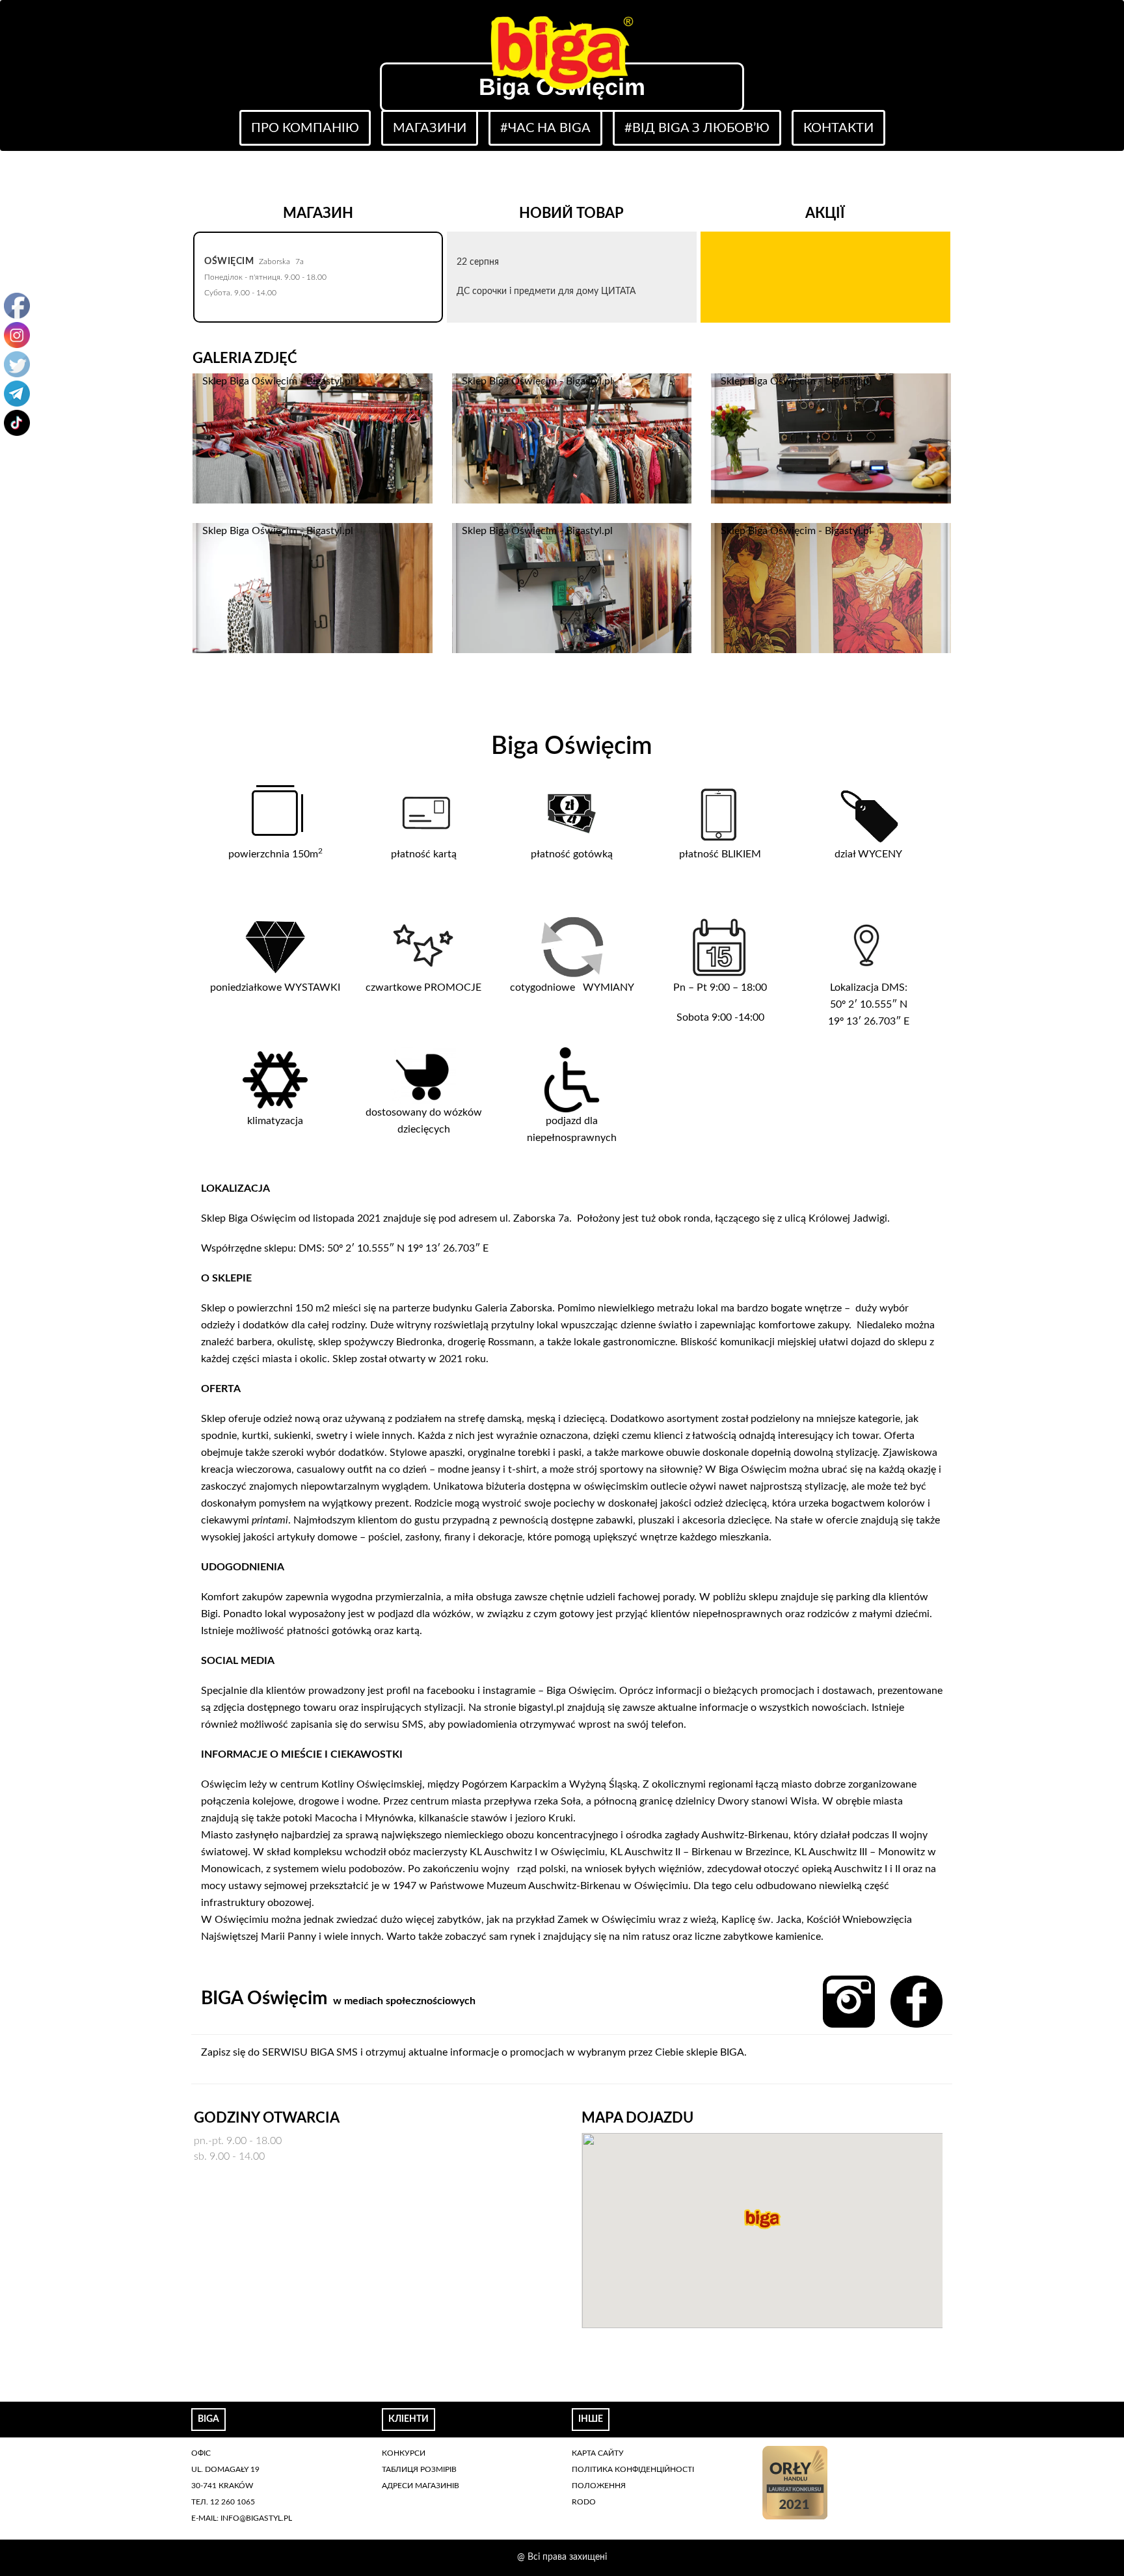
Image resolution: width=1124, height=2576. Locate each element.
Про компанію (305, 128)
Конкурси (404, 2453)
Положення (599, 2486)
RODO (584, 2502)
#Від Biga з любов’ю (697, 128)
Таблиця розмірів (419, 2469)
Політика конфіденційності (633, 2469)
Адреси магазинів (421, 2486)
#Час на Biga (545, 128)
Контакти (838, 128)
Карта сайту (598, 2453)
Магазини (430, 128)
